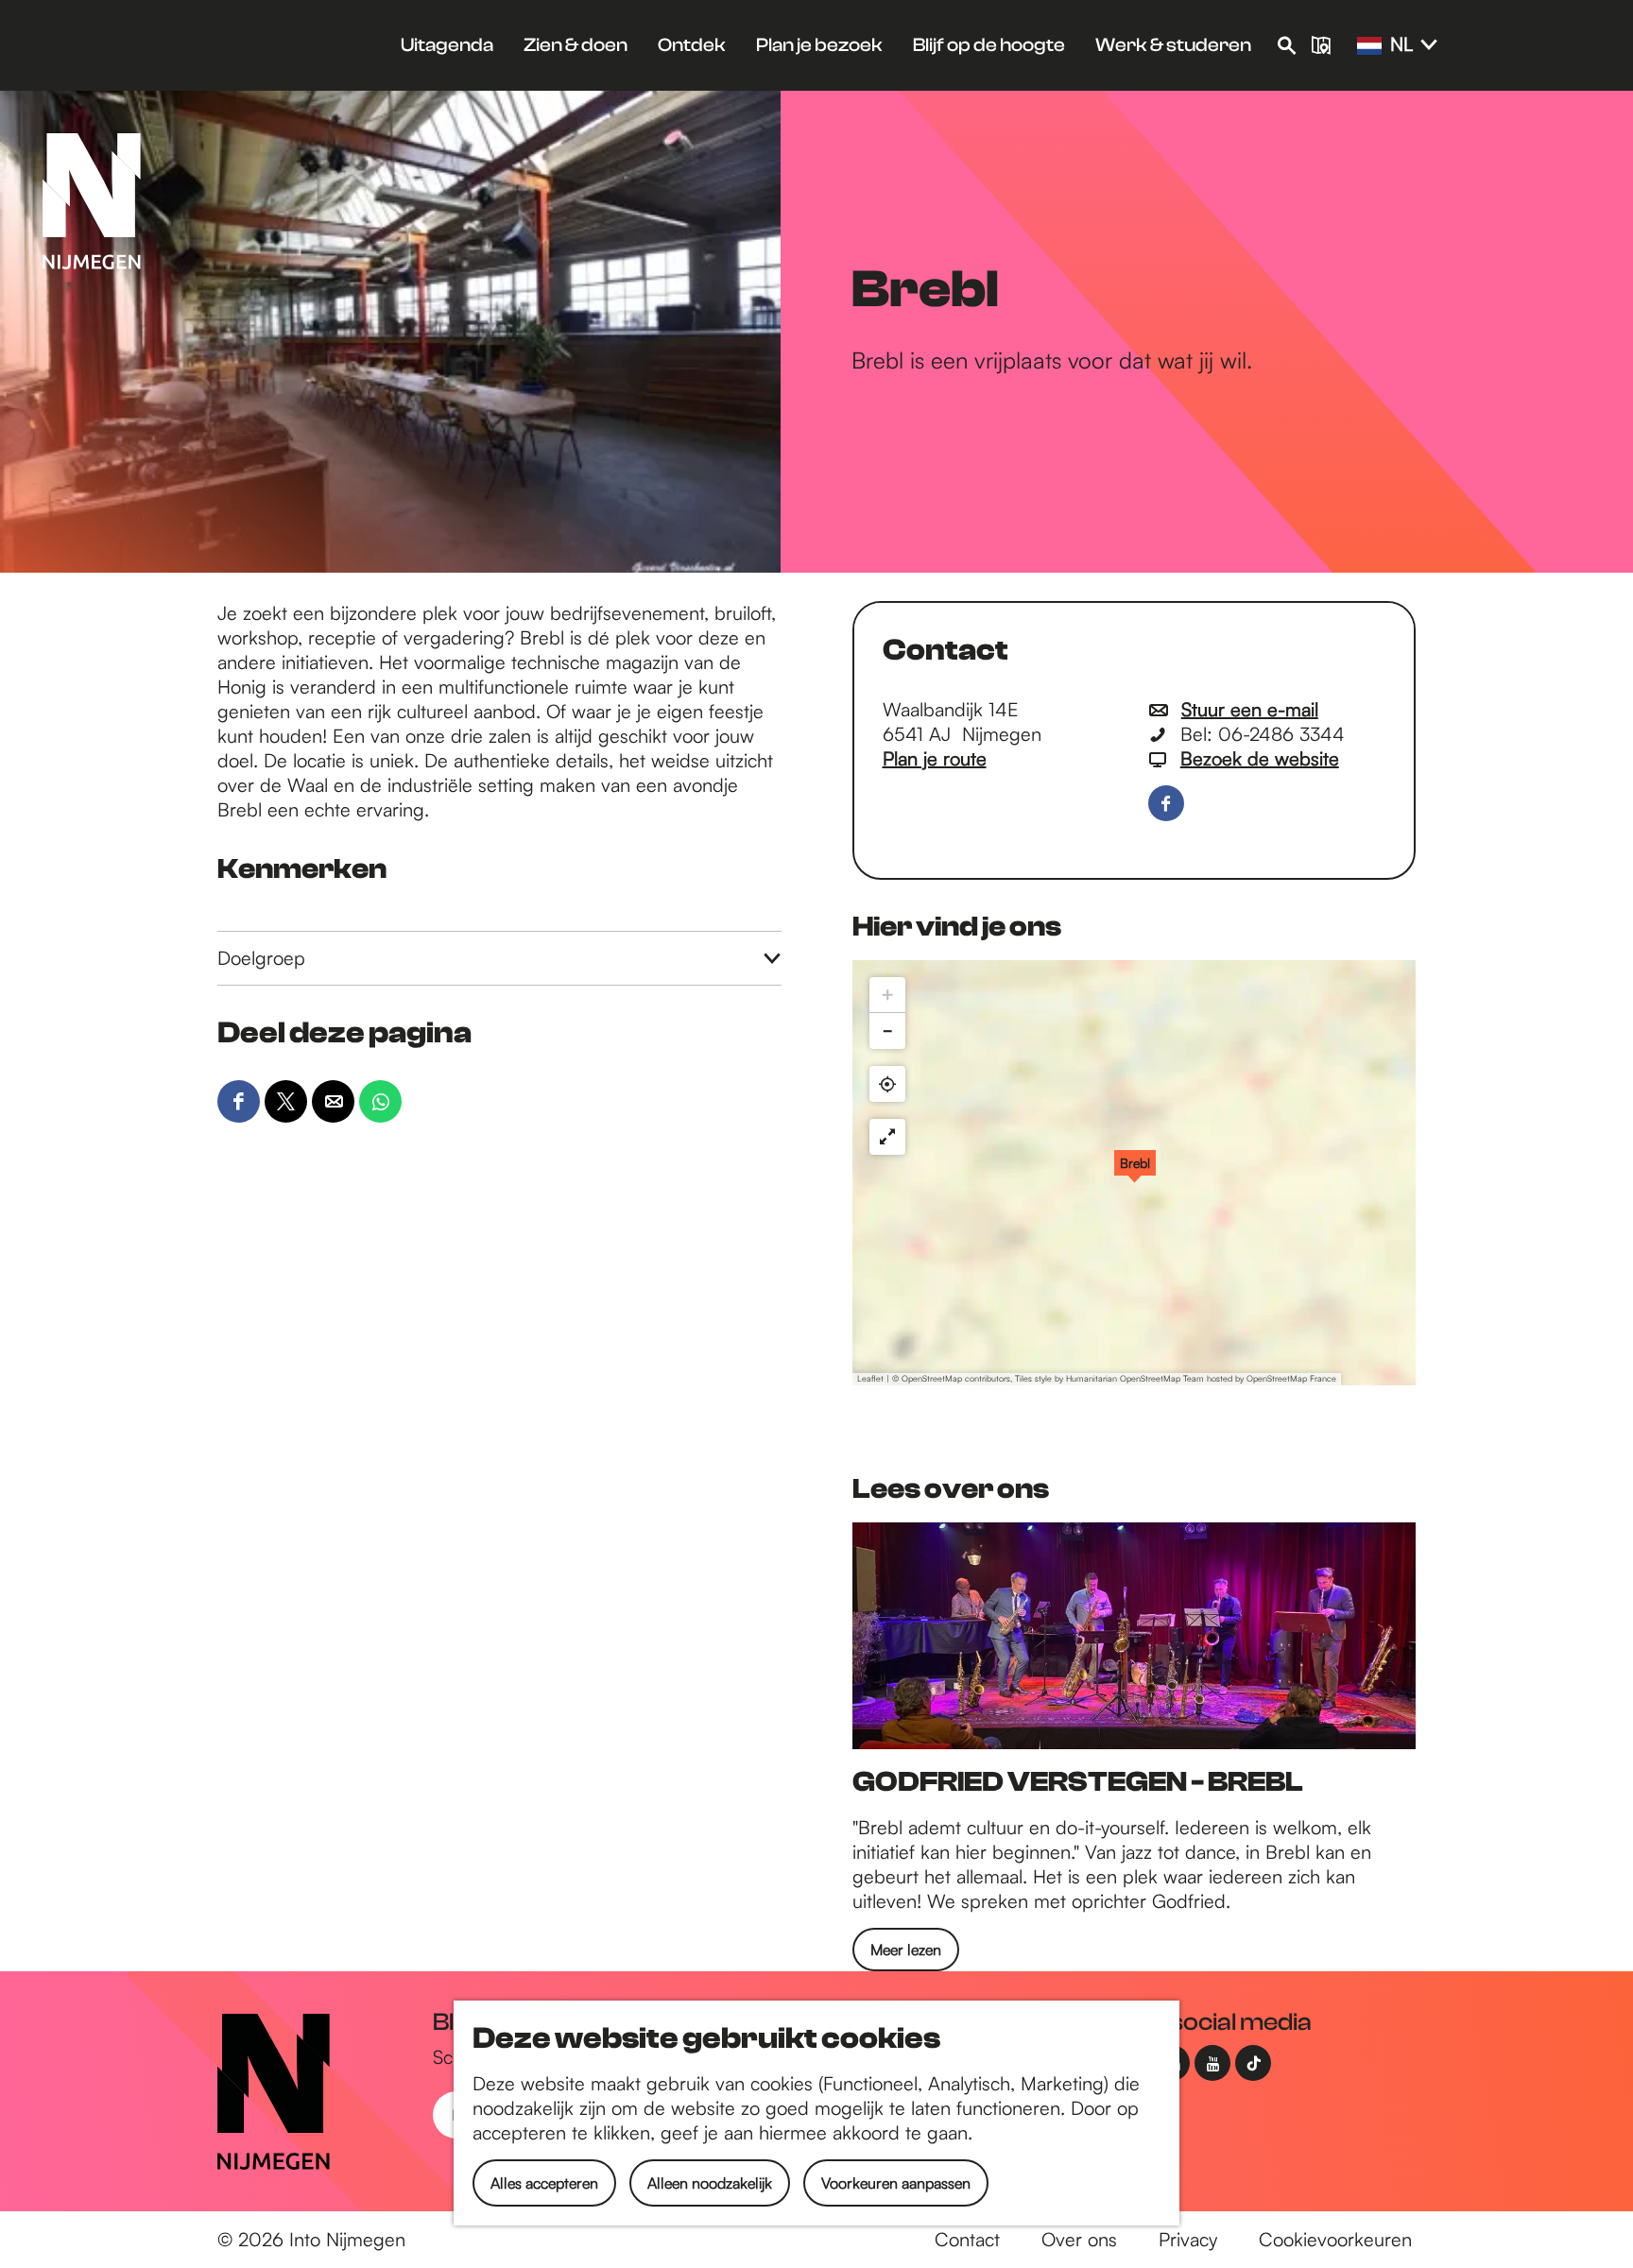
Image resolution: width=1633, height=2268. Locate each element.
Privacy (1188, 2239)
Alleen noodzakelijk (710, 2183)
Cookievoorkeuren (1335, 2239)
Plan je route (935, 758)
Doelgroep (261, 958)
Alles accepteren (544, 2183)
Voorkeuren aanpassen (896, 2183)
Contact (967, 2239)
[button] (1135, 1173)
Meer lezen (906, 1950)
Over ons (1079, 2239)
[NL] (1369, 46)
